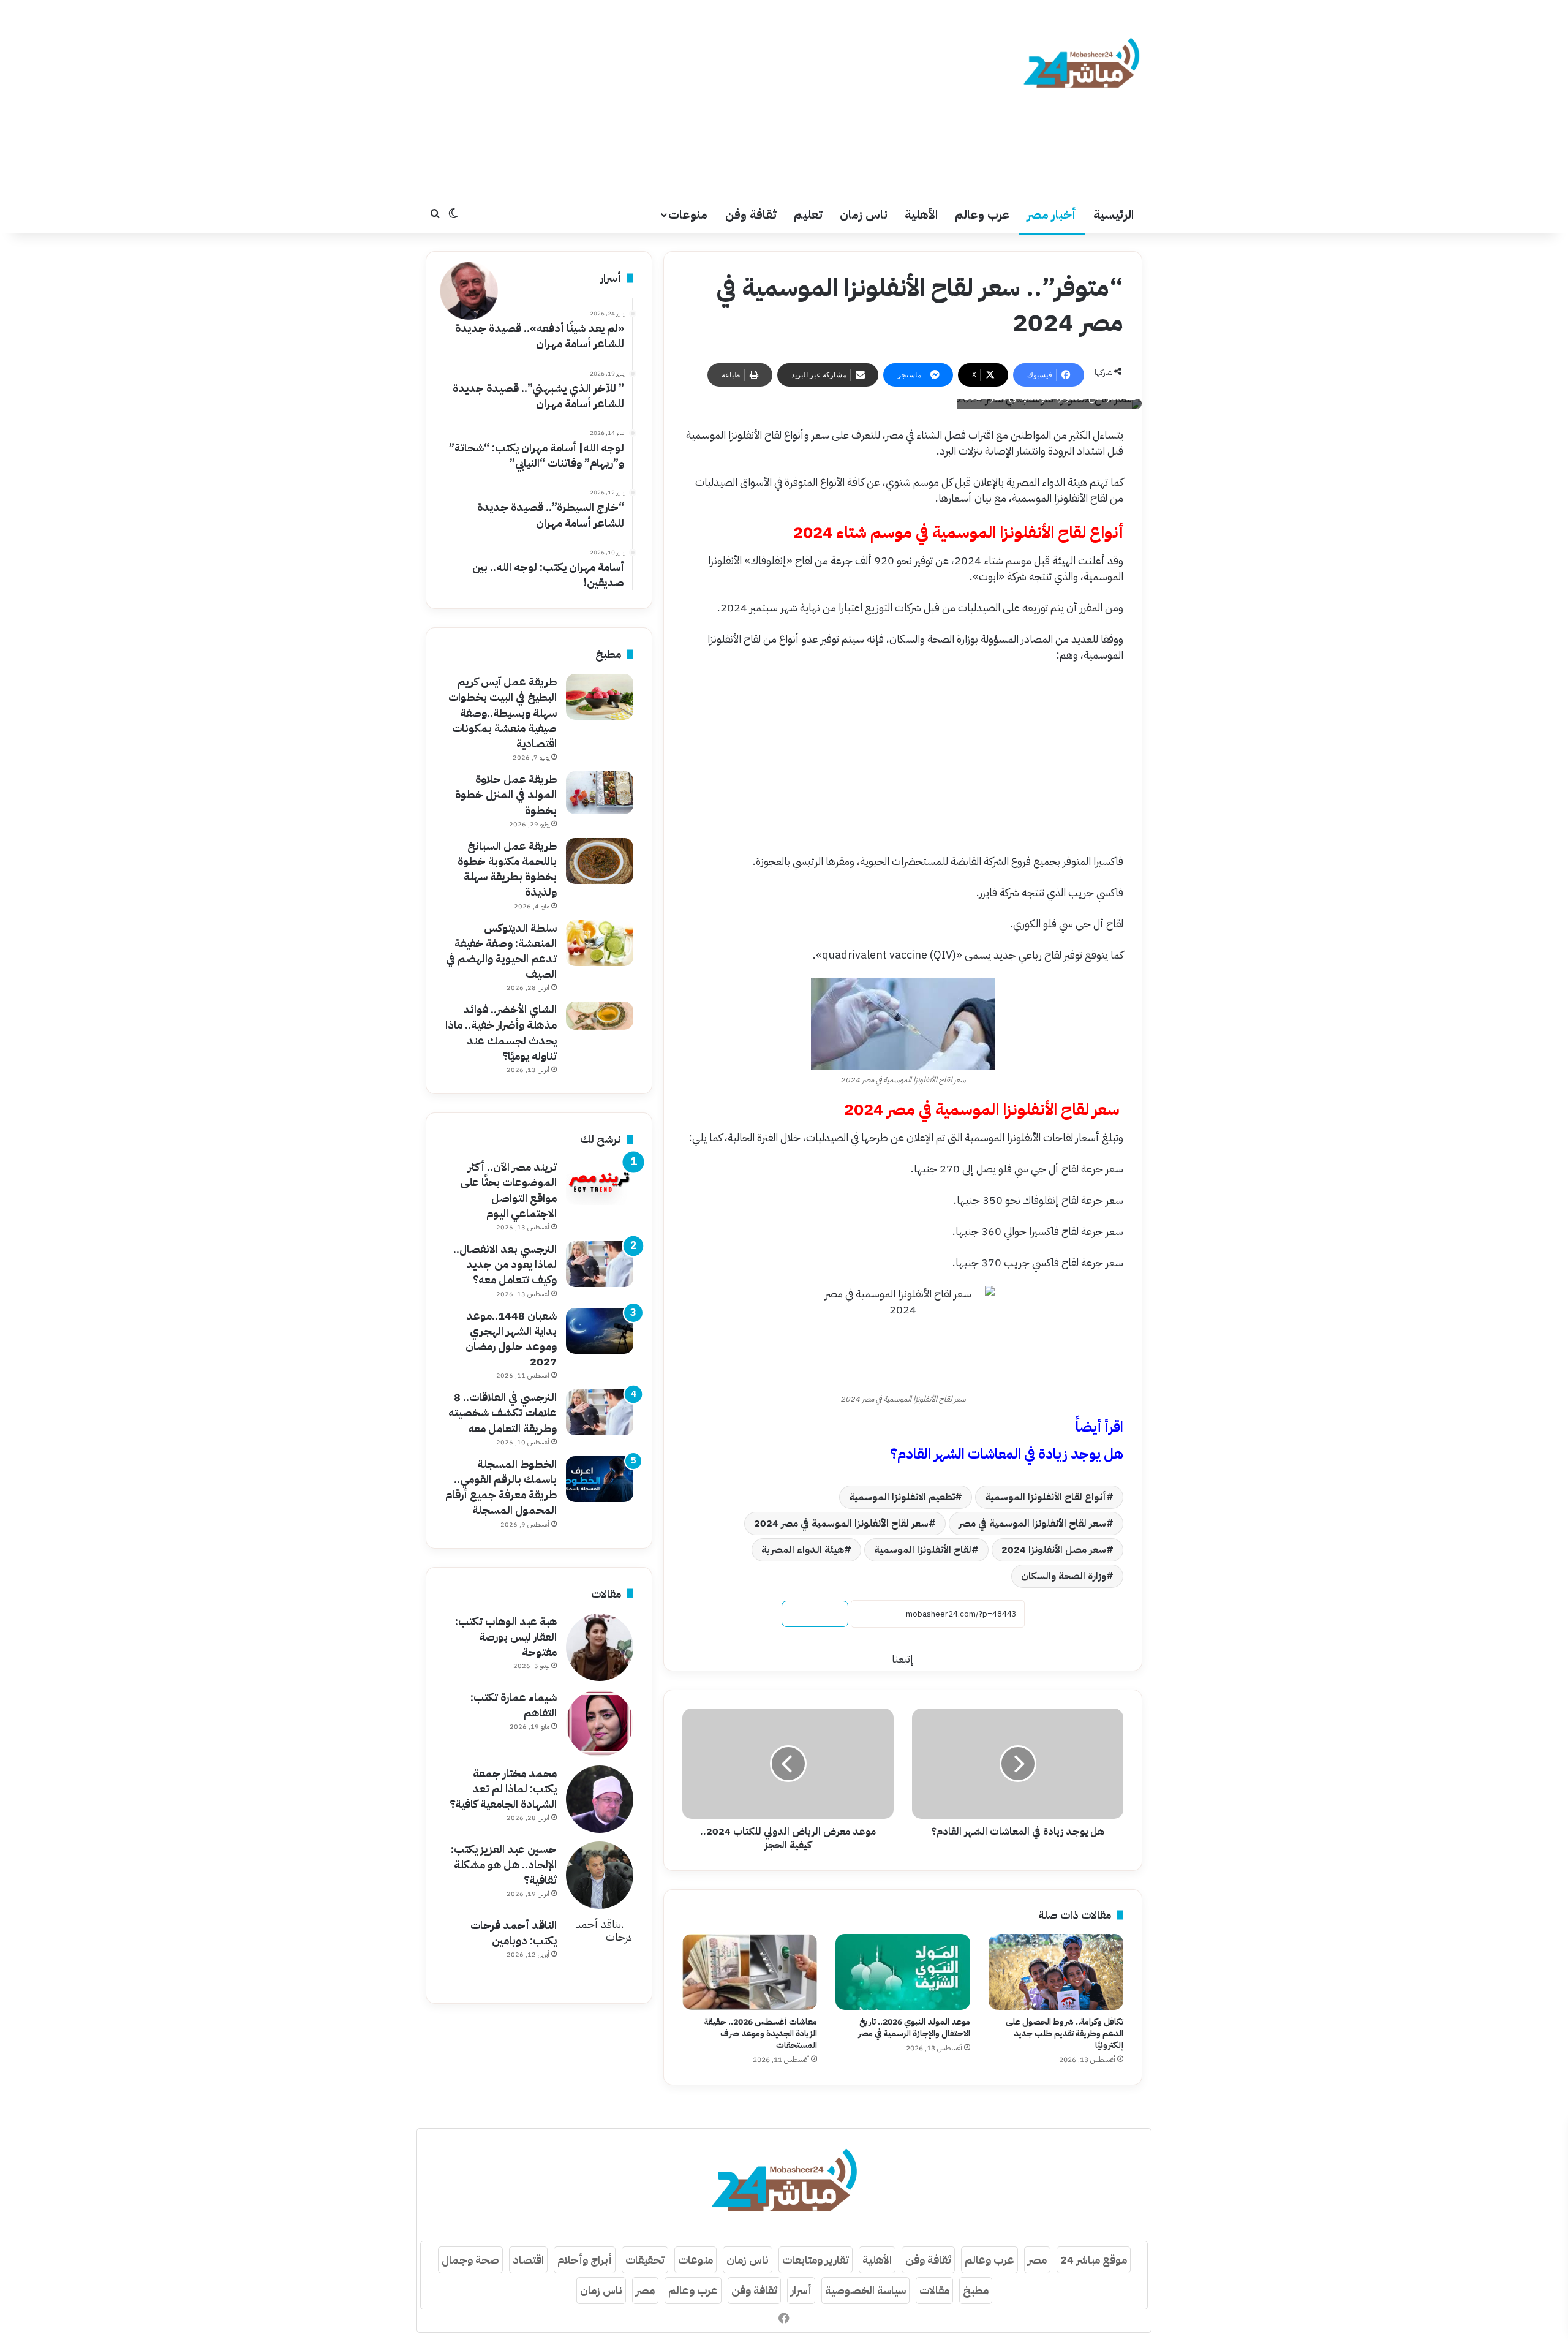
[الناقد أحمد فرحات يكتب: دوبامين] (600, 1951)
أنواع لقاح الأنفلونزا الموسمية (1046, 1497)
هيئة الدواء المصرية (803, 1550)
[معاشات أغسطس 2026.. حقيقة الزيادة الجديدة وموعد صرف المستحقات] (750, 1972)
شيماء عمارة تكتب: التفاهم (514, 1705)
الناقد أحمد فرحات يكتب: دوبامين (514, 1933)
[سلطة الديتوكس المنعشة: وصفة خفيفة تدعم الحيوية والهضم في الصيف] (600, 943)
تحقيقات (645, 2260)
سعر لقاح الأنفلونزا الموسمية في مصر (1032, 1524)
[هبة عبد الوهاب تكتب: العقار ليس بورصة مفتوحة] (600, 1647)
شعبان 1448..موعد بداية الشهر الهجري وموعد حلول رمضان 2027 (511, 1339)
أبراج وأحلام (585, 2260)
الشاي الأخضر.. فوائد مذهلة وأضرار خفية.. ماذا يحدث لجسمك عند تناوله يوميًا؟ (501, 1033)
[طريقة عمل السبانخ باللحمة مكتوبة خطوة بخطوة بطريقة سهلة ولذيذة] (600, 861)
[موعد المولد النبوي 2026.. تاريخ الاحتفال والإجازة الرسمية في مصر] (903, 1972)
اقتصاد (528, 2260)
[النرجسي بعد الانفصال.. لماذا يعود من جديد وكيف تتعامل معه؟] (600, 1264)
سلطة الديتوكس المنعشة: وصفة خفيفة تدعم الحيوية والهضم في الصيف (501, 951)
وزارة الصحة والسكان (1064, 1576)
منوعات (688, 214)
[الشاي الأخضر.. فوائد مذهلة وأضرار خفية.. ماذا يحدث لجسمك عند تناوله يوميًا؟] (600, 1016)
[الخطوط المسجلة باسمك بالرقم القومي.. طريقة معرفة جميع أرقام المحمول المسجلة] (600, 1479)
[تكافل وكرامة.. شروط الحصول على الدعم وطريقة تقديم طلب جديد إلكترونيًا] (1056, 1972)
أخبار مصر (1052, 214)
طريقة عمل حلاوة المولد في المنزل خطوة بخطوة (506, 794)
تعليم (808, 214)
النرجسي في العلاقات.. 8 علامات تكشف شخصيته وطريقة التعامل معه (503, 1412)
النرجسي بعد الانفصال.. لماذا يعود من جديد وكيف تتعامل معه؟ (505, 1264)
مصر (1037, 2260)
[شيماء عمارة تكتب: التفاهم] (600, 1723)
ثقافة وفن (751, 214)
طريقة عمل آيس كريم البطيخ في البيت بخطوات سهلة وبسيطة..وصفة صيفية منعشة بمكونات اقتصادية (503, 712)
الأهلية (921, 214)
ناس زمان (864, 214)
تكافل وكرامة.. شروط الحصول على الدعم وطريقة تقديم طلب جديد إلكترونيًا (1065, 2033)
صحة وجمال (470, 2260)
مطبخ (976, 2290)
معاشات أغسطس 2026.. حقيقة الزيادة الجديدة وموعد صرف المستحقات (761, 2033)
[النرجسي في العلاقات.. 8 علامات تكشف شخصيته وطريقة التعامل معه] (600, 1412)
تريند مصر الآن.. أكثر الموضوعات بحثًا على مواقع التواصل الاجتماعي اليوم (508, 1190)
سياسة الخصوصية (865, 2290)
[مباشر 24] (1081, 65)
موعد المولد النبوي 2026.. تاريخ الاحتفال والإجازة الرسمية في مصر (914, 2028)
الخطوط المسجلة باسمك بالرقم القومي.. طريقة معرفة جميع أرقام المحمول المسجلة (501, 1487)
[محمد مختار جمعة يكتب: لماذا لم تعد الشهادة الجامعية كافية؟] (600, 1799)
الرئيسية (1114, 214)
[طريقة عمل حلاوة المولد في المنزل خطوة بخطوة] (600, 793)
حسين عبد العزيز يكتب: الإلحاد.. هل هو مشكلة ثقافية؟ (504, 1864)
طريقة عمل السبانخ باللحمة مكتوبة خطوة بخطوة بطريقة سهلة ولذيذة (507, 869)
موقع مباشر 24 (1094, 2260)
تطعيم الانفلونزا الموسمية (902, 1497)
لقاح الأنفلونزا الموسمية (923, 1550)
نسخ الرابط (815, 1614)
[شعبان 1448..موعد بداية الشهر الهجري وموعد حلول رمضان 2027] (600, 1331)
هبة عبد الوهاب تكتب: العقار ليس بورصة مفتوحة (506, 1637)
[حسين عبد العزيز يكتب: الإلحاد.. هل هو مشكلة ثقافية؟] (600, 1875)
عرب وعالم (982, 214)
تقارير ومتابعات (816, 2260)
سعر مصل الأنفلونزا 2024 (1054, 1550)
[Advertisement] (661, 98)
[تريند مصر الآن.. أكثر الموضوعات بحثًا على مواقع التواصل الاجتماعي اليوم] (600, 1182)
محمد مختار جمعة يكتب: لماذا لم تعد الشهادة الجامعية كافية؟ (503, 1788)
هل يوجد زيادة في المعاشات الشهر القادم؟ (1007, 1454)
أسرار (801, 2290)
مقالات (934, 2290)
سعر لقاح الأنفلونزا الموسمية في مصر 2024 (841, 1524)
